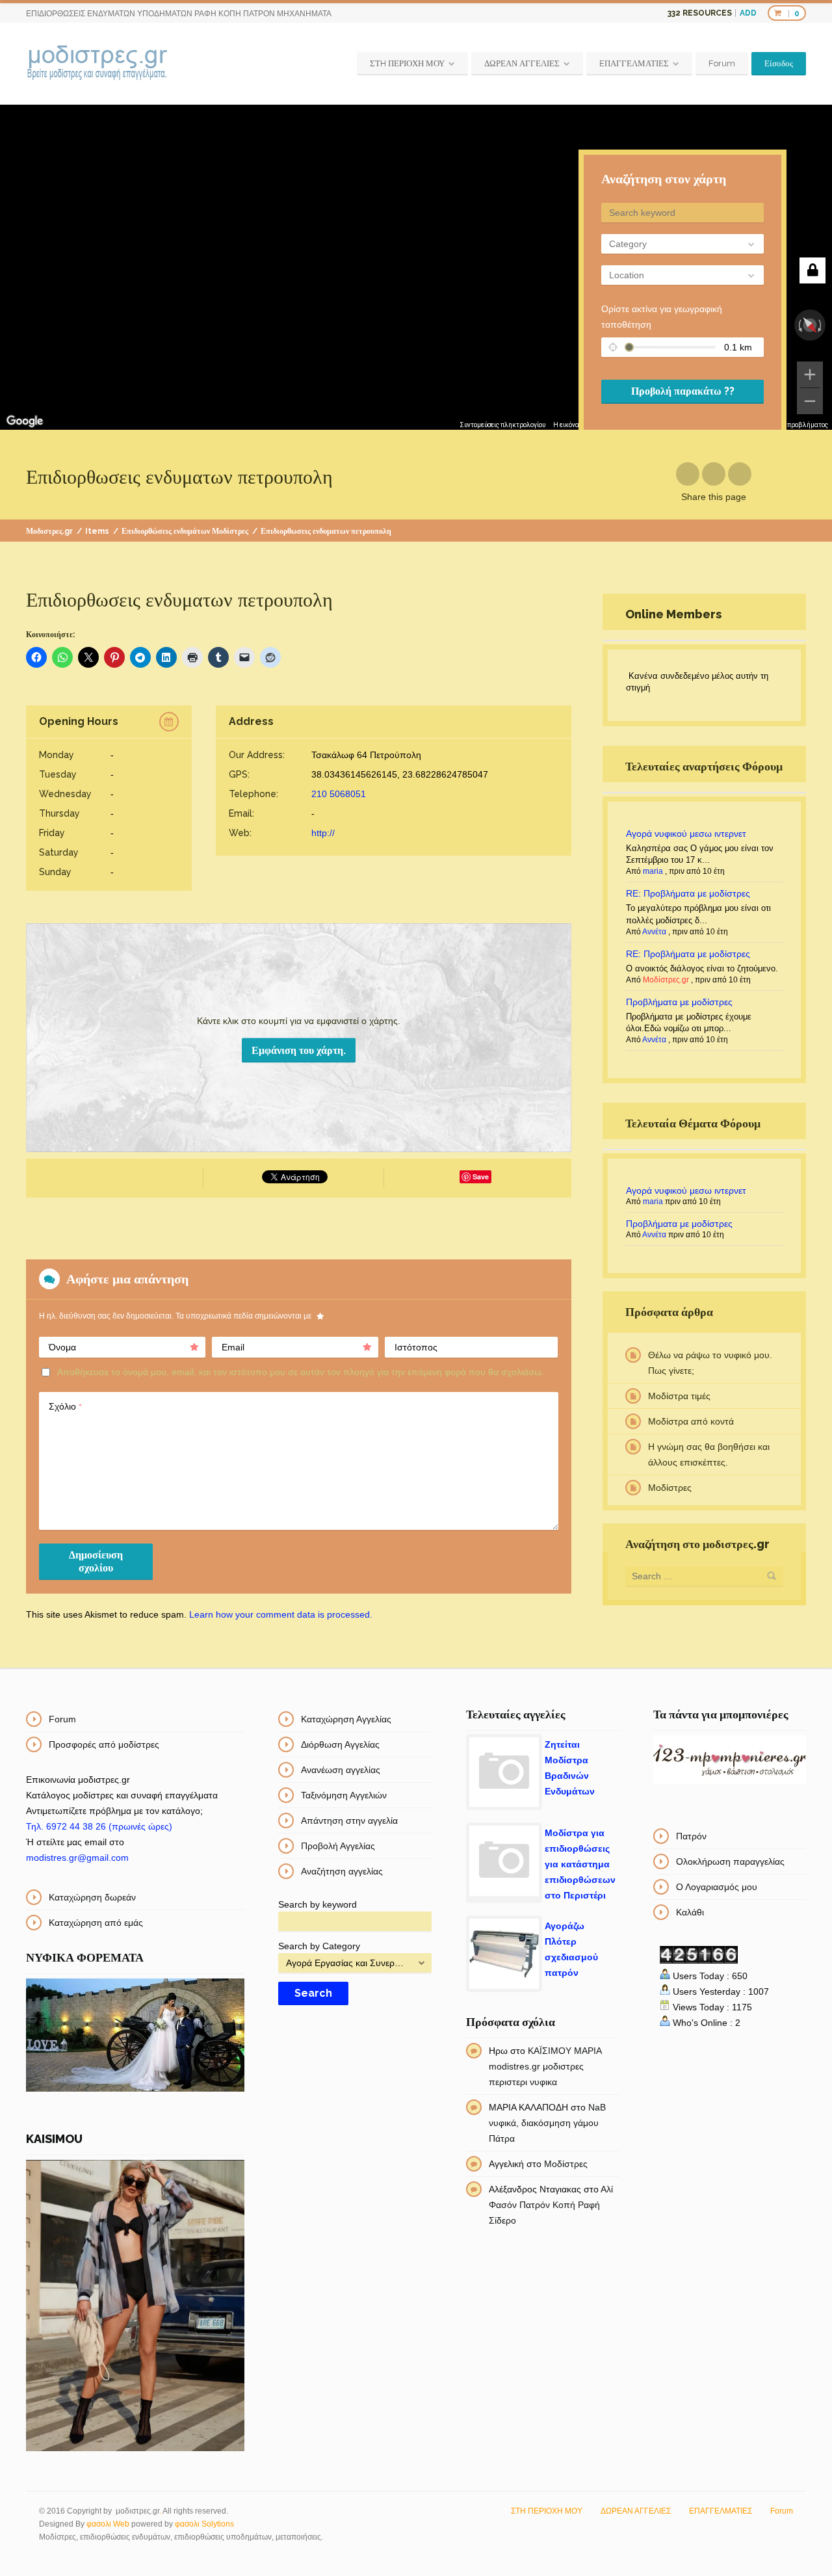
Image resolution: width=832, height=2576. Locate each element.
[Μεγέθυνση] (810, 375)
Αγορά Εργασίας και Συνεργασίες (347, 1963)
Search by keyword (318, 1904)
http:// (323, 833)
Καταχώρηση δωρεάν (92, 1897)
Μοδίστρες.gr (666, 980)
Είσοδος (779, 63)
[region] (416, 267)
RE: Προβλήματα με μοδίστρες (688, 893)
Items (97, 531)
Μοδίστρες (670, 1488)
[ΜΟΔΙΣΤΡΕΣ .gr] (97, 64)
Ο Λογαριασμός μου (717, 1887)
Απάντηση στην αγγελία (349, 1820)
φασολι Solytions (204, 2524)
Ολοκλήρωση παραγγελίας (730, 1861)
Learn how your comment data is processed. (281, 1614)
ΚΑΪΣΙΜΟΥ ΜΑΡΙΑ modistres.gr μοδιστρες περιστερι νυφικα (545, 2066)
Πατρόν (691, 1836)
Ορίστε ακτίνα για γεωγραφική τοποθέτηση (662, 317)
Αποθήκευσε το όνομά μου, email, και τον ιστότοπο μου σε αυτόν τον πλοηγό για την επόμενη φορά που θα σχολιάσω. (301, 1372)
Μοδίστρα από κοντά (691, 1421)
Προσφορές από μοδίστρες (104, 1744)
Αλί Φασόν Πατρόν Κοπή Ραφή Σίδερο (551, 2205)
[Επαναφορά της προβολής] (810, 325)
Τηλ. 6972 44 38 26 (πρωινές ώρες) (99, 1826)
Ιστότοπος (416, 1347)
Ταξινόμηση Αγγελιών (344, 1795)
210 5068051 (339, 794)
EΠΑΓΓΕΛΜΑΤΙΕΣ (634, 63)
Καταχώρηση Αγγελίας (346, 1719)
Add (748, 13)
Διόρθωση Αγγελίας (340, 1744)
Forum (722, 63)
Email (233, 1347)
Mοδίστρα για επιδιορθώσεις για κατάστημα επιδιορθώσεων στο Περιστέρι (580, 1864)
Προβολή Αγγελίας (338, 1846)
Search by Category (319, 1946)
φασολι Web (108, 2524)
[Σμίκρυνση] (810, 401)
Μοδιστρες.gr (49, 531)
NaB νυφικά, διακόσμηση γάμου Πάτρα (547, 2123)
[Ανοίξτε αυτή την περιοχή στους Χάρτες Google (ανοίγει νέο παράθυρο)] (25, 421)
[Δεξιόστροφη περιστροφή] (821, 325)
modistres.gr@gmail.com (77, 1858)
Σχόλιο (65, 1406)
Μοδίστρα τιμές (679, 1396)
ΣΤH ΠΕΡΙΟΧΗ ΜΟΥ (407, 63)
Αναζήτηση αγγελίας (342, 1871)
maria (653, 871)
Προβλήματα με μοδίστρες (679, 1002)
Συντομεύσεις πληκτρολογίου (502, 425)
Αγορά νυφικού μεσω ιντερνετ (686, 834)
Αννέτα (654, 932)
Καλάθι (690, 1912)
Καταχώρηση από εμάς (96, 1923)
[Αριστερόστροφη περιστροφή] (799, 325)
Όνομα (62, 1347)
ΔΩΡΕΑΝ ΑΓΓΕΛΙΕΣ (522, 63)
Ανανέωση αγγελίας (341, 1770)
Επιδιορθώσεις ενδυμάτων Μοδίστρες (185, 531)
